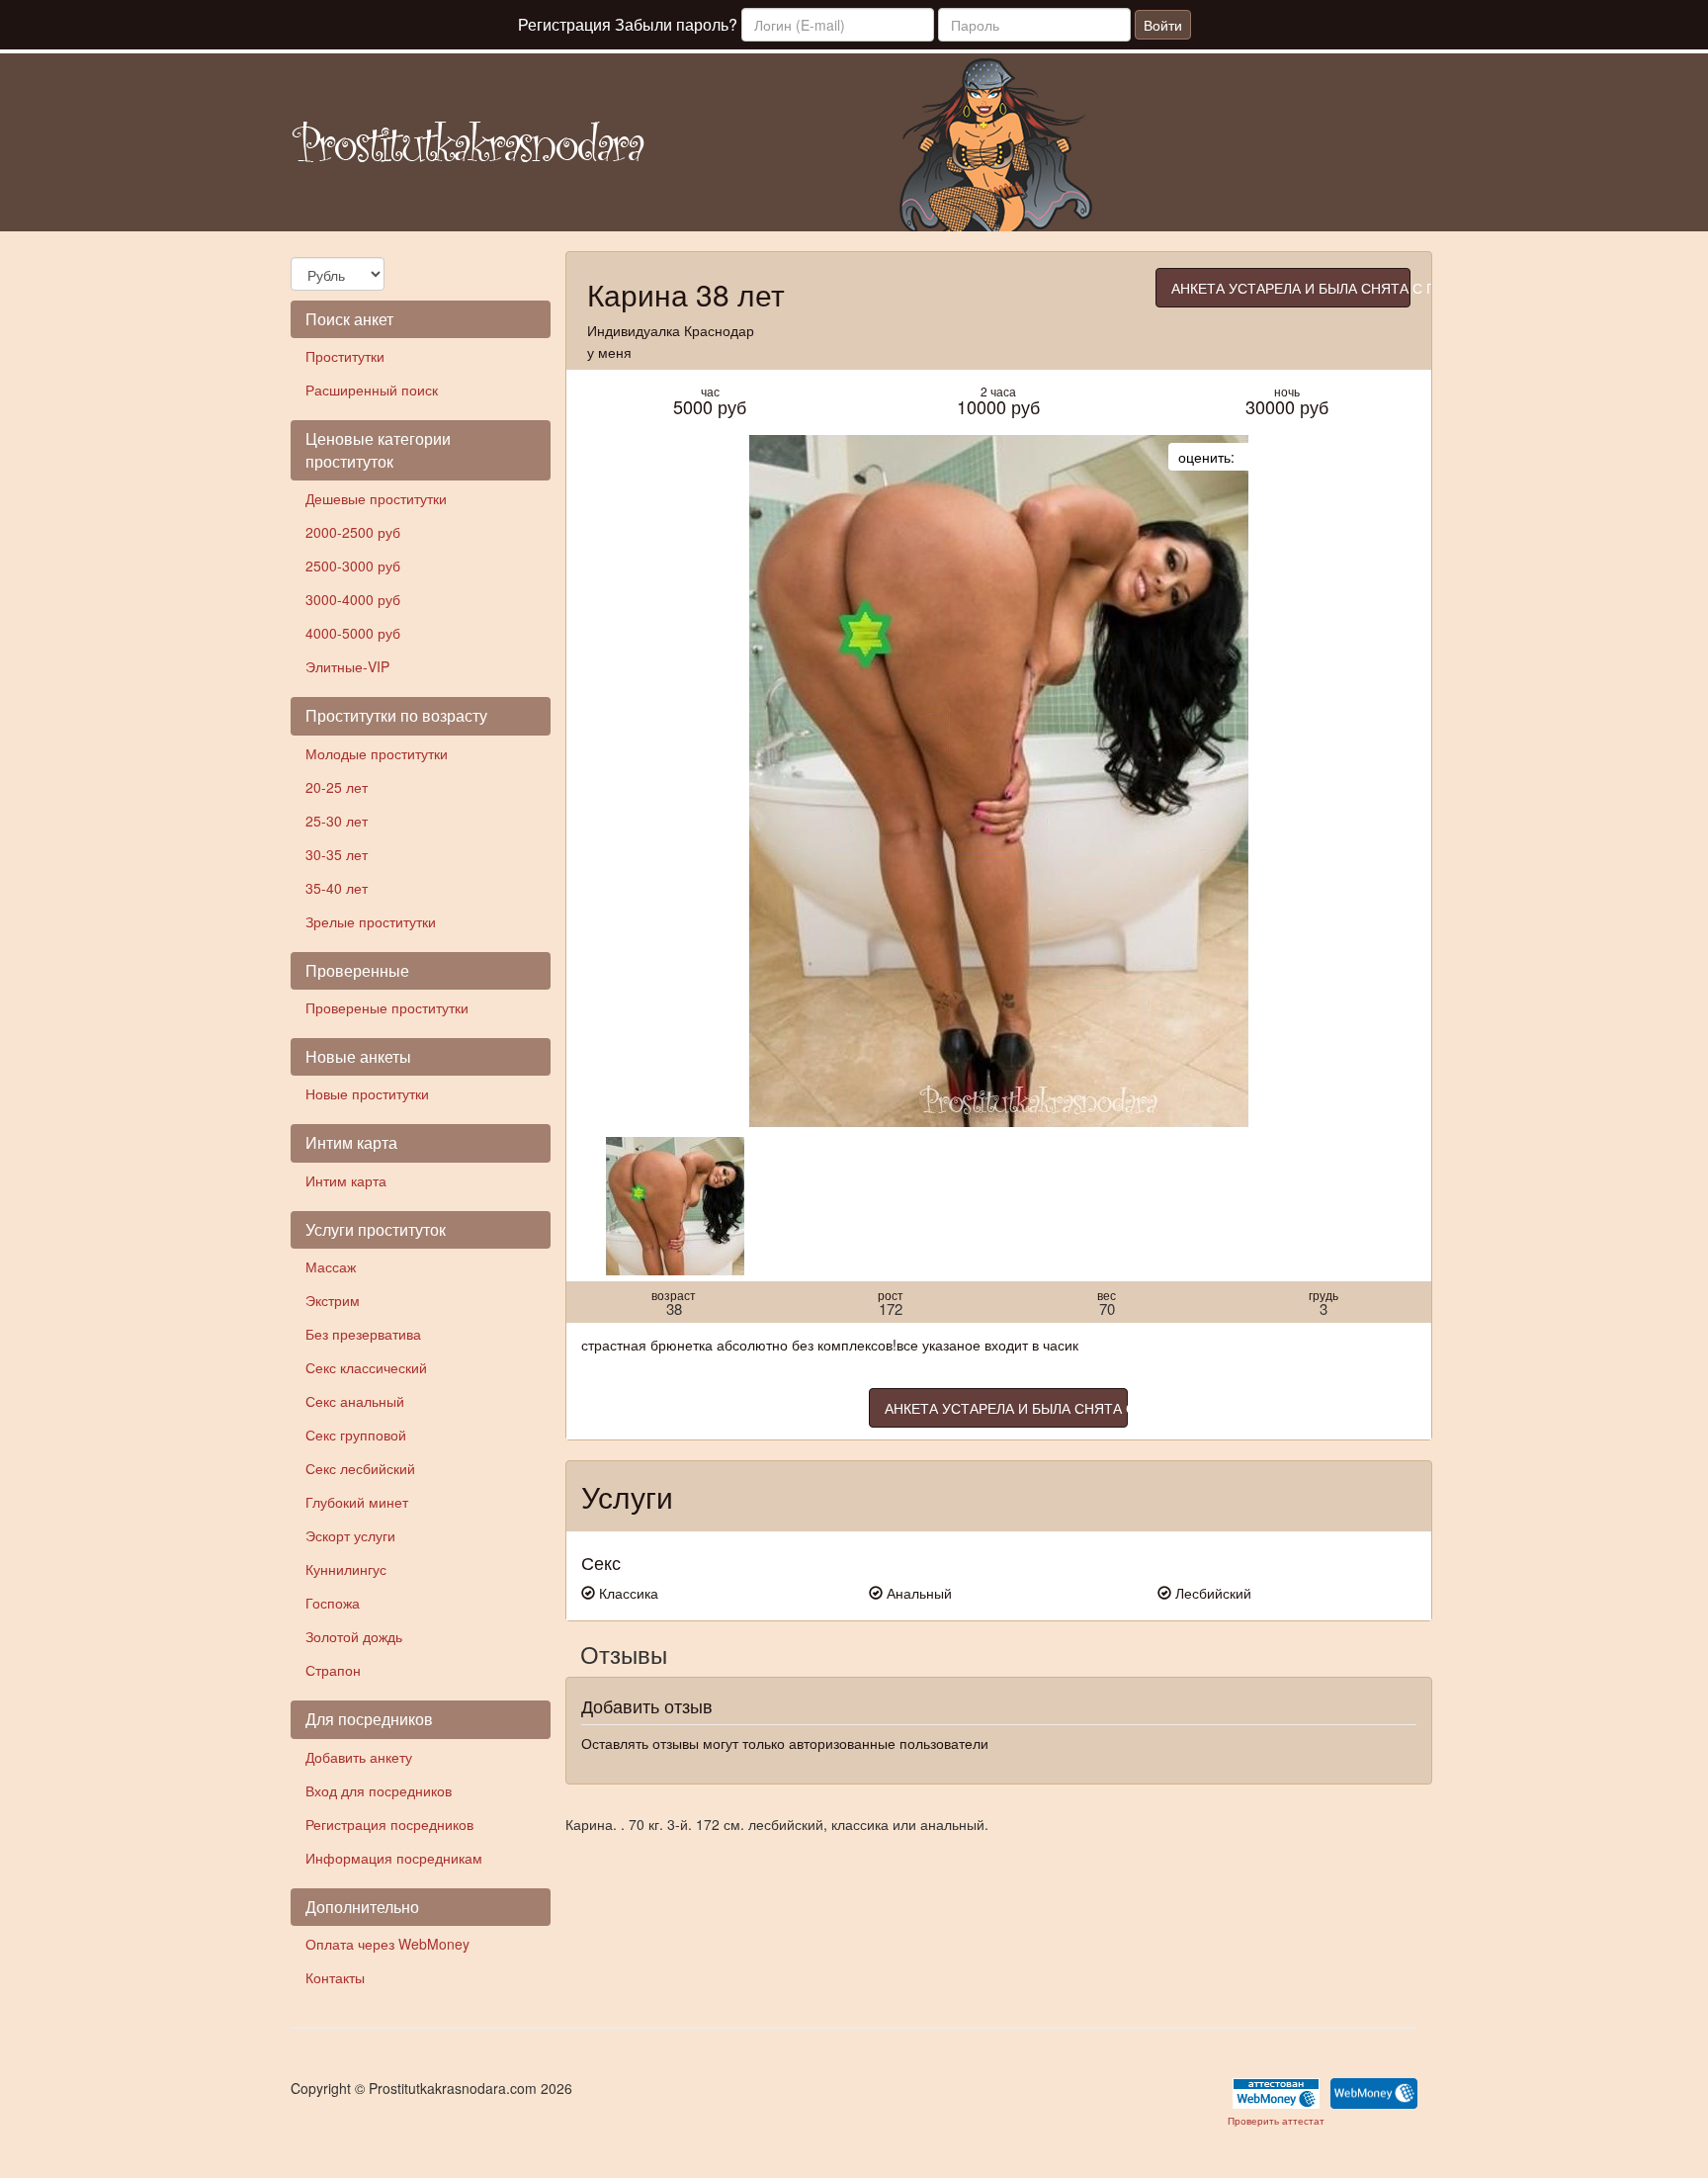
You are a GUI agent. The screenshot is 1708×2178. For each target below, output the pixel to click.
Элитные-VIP (347, 666)
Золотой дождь (354, 1636)
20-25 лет (337, 787)
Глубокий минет (357, 1502)
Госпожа (333, 1603)
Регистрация (564, 24)
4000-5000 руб (353, 633)
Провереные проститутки (387, 1007)
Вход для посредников (379, 1790)
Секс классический (366, 1367)
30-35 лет (337, 854)
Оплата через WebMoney (387, 1944)
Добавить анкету (359, 1757)
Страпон (333, 1670)
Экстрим (333, 1300)
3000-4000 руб (353, 599)
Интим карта (346, 1180)
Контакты (335, 1977)
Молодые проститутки (377, 753)
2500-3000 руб (353, 566)
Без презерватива (363, 1334)
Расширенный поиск (372, 390)
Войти (1163, 25)
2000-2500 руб (353, 532)
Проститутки (345, 356)
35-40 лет (337, 888)
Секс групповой (356, 1435)
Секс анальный (355, 1401)
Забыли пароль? (676, 24)
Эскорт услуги (350, 1535)
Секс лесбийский (360, 1468)
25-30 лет (337, 821)
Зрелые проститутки (371, 921)
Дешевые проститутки (376, 498)
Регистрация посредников (389, 1824)
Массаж (331, 1266)
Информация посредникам (394, 1858)
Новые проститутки (367, 1093)
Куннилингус (346, 1569)
